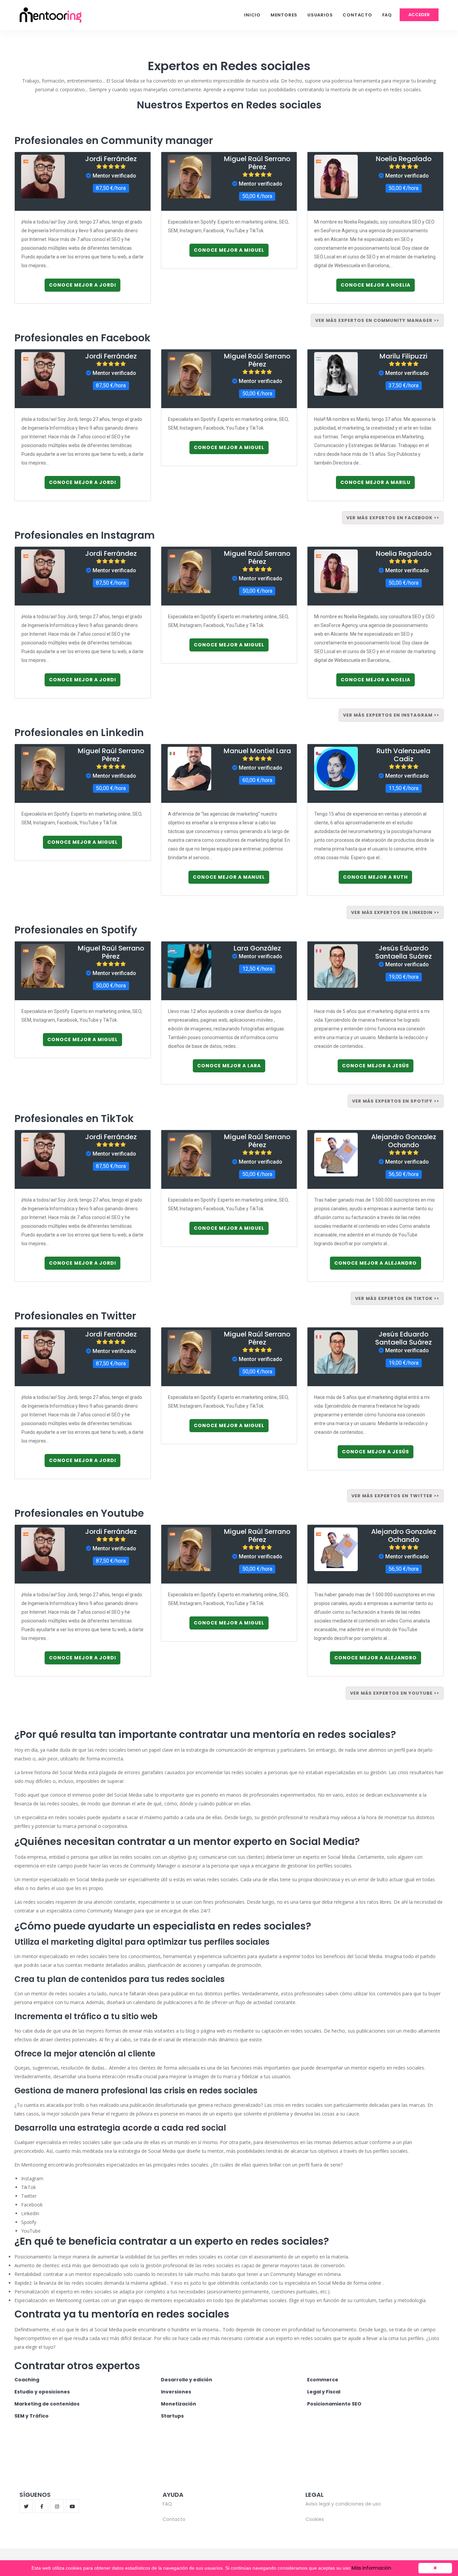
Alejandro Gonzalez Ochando (404, 1141)
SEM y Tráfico (32, 2416)
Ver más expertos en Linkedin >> (395, 912)
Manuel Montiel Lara (257, 751)
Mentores (284, 15)
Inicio (252, 15)
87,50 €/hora (111, 188)
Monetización (179, 2404)
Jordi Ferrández (111, 159)
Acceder (419, 15)
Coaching (27, 2380)
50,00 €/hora (257, 196)
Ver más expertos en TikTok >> (397, 1298)
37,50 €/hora (404, 385)
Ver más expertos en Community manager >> (377, 320)
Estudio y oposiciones (42, 2392)
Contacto (357, 15)
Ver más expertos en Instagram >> (391, 715)
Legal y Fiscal (324, 2392)
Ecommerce (323, 2380)
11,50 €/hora (404, 788)
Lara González (257, 948)
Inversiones (176, 2392)
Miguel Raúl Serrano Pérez (257, 163)
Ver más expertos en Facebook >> (393, 518)
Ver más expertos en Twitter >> (395, 1496)
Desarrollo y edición (187, 2380)
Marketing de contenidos (47, 2404)
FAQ (387, 15)
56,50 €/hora (404, 1174)
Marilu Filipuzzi (404, 356)
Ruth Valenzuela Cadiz (404, 755)
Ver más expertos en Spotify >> (396, 1101)
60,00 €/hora (257, 780)
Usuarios (320, 15)
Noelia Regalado (404, 159)
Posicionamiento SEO (334, 2404)
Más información (371, 2568)
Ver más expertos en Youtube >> (395, 1693)
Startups (172, 2416)
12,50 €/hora (257, 969)
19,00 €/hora (404, 977)
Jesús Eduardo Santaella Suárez (404, 952)
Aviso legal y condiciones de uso (343, 2504)
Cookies (315, 2519)
